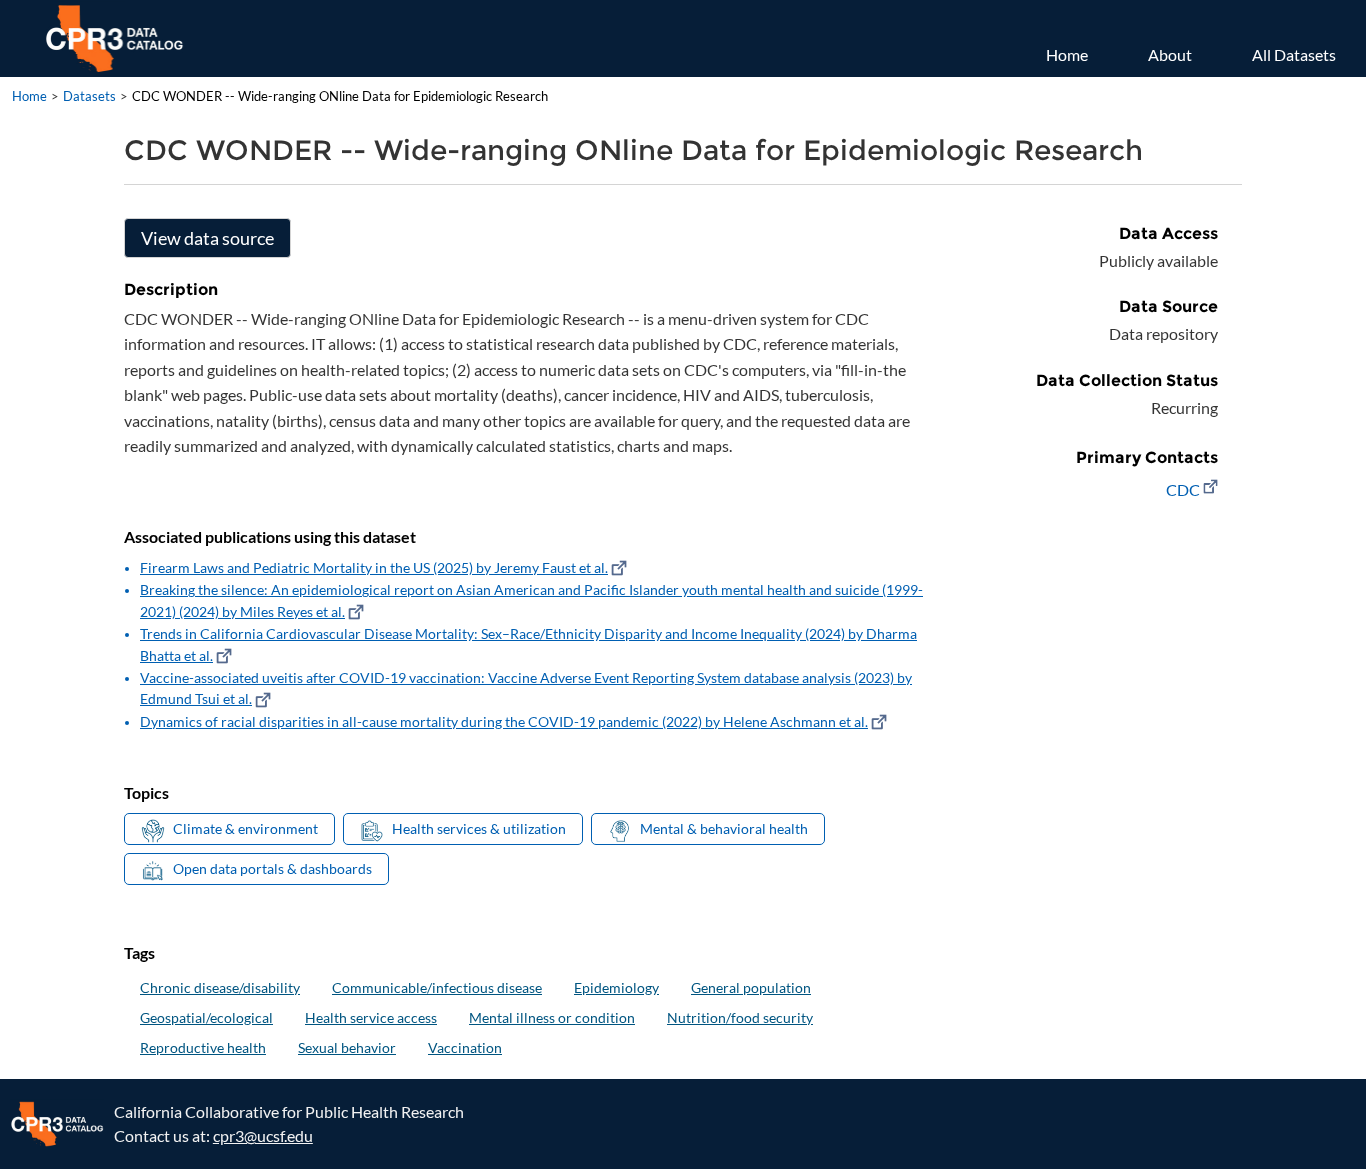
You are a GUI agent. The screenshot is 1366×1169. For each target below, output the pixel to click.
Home (1067, 54)
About (1170, 54)
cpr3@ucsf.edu (263, 1135)
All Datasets (1294, 54)
